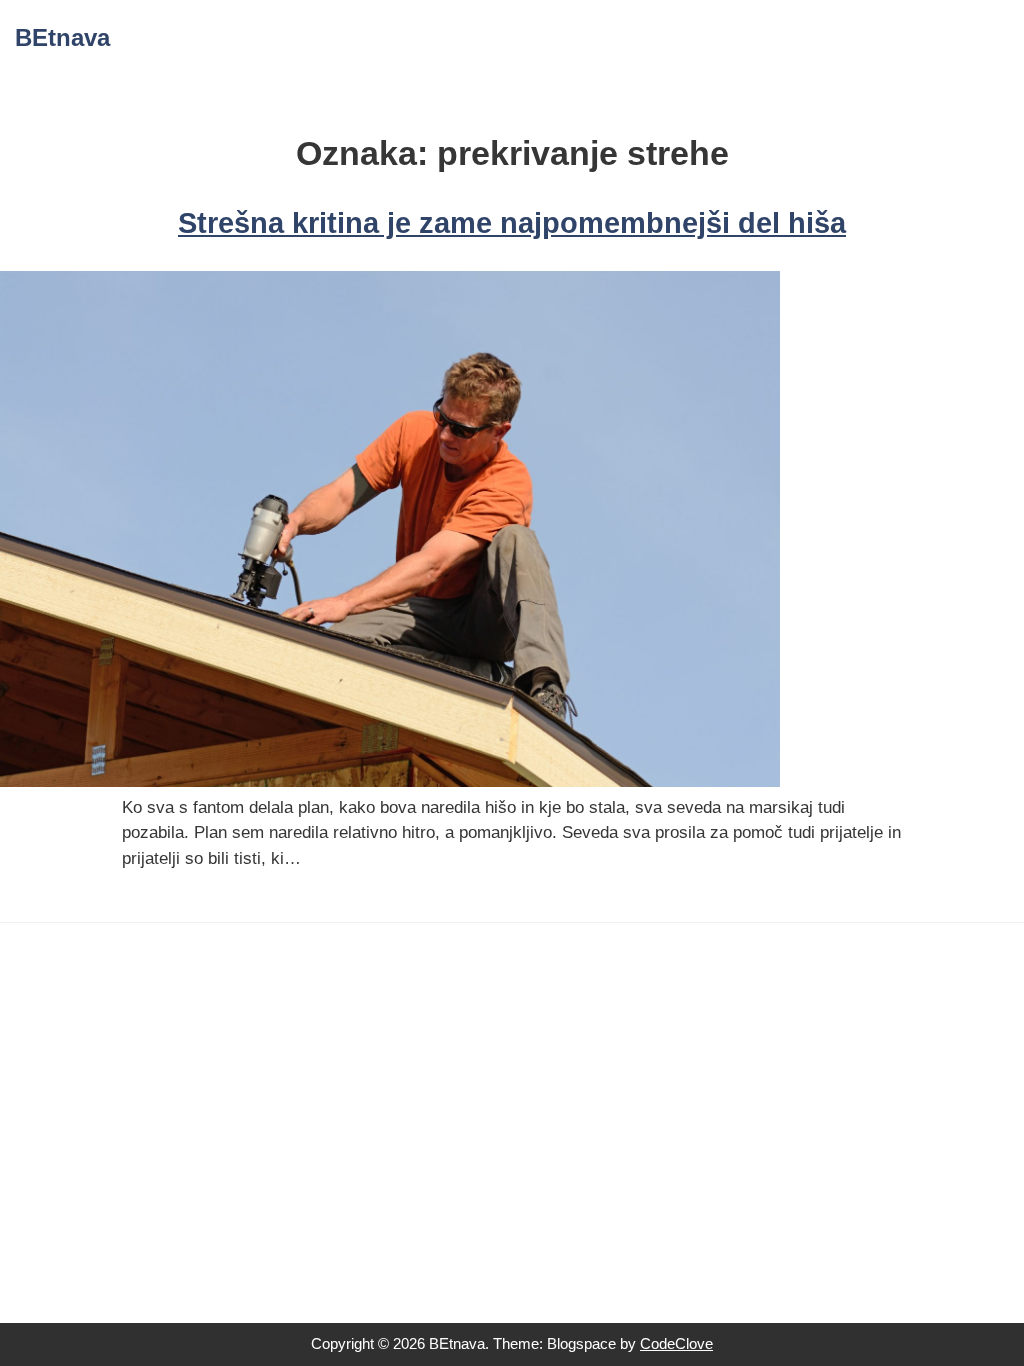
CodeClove (676, 1343)
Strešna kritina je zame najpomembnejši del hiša (512, 223)
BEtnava (62, 37)
